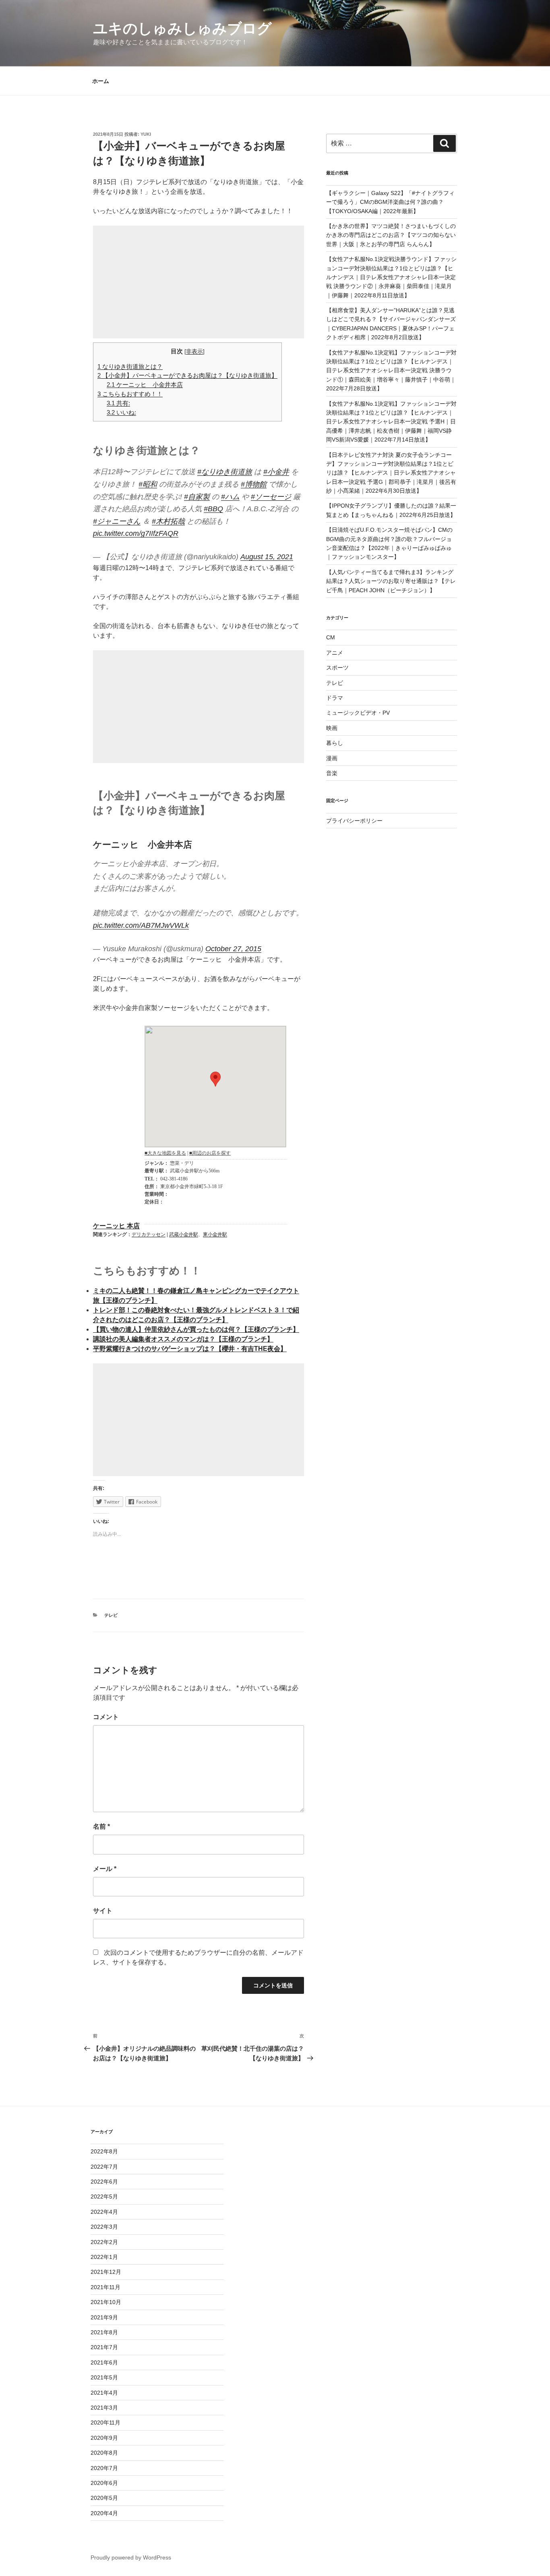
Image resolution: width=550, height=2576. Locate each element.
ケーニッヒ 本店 (116, 1226)
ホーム (101, 81)
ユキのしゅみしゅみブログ (182, 28)
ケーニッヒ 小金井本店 (145, 385)
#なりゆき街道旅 (225, 472)
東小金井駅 (215, 1234)
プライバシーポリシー (354, 821)
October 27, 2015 (233, 949)
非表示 (194, 352)
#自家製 (197, 497)
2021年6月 (104, 2362)
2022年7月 (104, 2167)
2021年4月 (104, 2393)
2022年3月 (104, 2227)
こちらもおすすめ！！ (130, 394)
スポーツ (337, 668)
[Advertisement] (198, 282)
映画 (332, 728)
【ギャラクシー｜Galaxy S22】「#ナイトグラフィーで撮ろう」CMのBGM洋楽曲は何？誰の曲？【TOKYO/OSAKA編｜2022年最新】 (390, 202)
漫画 (332, 758)
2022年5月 (104, 2196)
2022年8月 (104, 2151)
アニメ (335, 653)
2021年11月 (105, 2287)
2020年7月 (104, 2468)
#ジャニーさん (117, 521)
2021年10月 (106, 2302)
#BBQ (213, 509)
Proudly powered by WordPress (131, 2557)
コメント (106, 1717)
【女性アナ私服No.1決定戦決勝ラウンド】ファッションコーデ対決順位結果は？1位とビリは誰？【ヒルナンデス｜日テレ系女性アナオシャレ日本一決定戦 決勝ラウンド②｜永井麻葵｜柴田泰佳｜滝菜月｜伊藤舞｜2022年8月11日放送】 (391, 277)
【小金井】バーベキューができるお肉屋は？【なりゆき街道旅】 (187, 375)
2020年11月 (105, 2423)
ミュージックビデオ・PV (358, 713)
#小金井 (276, 472)
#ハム (230, 497)
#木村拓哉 (168, 521)
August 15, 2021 (267, 557)
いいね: (121, 412)
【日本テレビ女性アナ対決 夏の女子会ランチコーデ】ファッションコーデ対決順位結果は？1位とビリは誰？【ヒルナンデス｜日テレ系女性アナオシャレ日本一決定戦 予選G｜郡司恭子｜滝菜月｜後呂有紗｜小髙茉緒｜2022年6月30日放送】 (391, 473)
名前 (101, 1826)
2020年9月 (104, 2438)
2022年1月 (104, 2257)
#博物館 (254, 484)
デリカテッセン (149, 1234)
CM (331, 637)
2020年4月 (104, 2513)
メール (105, 1869)
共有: (118, 403)
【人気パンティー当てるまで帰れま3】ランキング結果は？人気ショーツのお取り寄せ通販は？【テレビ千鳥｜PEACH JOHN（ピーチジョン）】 (391, 581)
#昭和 (148, 484)
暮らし (335, 743)
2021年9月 (104, 2317)
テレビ (111, 1615)
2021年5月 (104, 2377)
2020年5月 (104, 2498)
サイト (103, 1911)
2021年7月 (104, 2347)
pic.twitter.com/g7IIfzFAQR (136, 533)
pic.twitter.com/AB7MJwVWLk (141, 925)
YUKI (146, 134)
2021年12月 (106, 2272)
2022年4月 (104, 2212)
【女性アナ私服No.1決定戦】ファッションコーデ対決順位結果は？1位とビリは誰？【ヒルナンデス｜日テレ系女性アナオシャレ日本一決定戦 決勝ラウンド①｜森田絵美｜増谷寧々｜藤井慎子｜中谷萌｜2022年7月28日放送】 (391, 371)
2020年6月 (104, 2483)
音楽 (332, 773)
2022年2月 (104, 2242)
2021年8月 (104, 2332)
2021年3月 (104, 2408)
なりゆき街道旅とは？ (130, 366)
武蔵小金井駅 (184, 1234)
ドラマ (335, 698)
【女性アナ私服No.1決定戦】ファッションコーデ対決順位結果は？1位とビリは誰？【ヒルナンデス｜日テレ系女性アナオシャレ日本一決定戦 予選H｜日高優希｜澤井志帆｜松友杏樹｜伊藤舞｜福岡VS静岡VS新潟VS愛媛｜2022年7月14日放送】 (391, 422)
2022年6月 (104, 2182)
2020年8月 (104, 2453)
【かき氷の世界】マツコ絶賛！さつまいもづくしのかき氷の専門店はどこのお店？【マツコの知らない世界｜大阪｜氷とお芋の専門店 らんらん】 (391, 235)
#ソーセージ (271, 497)
